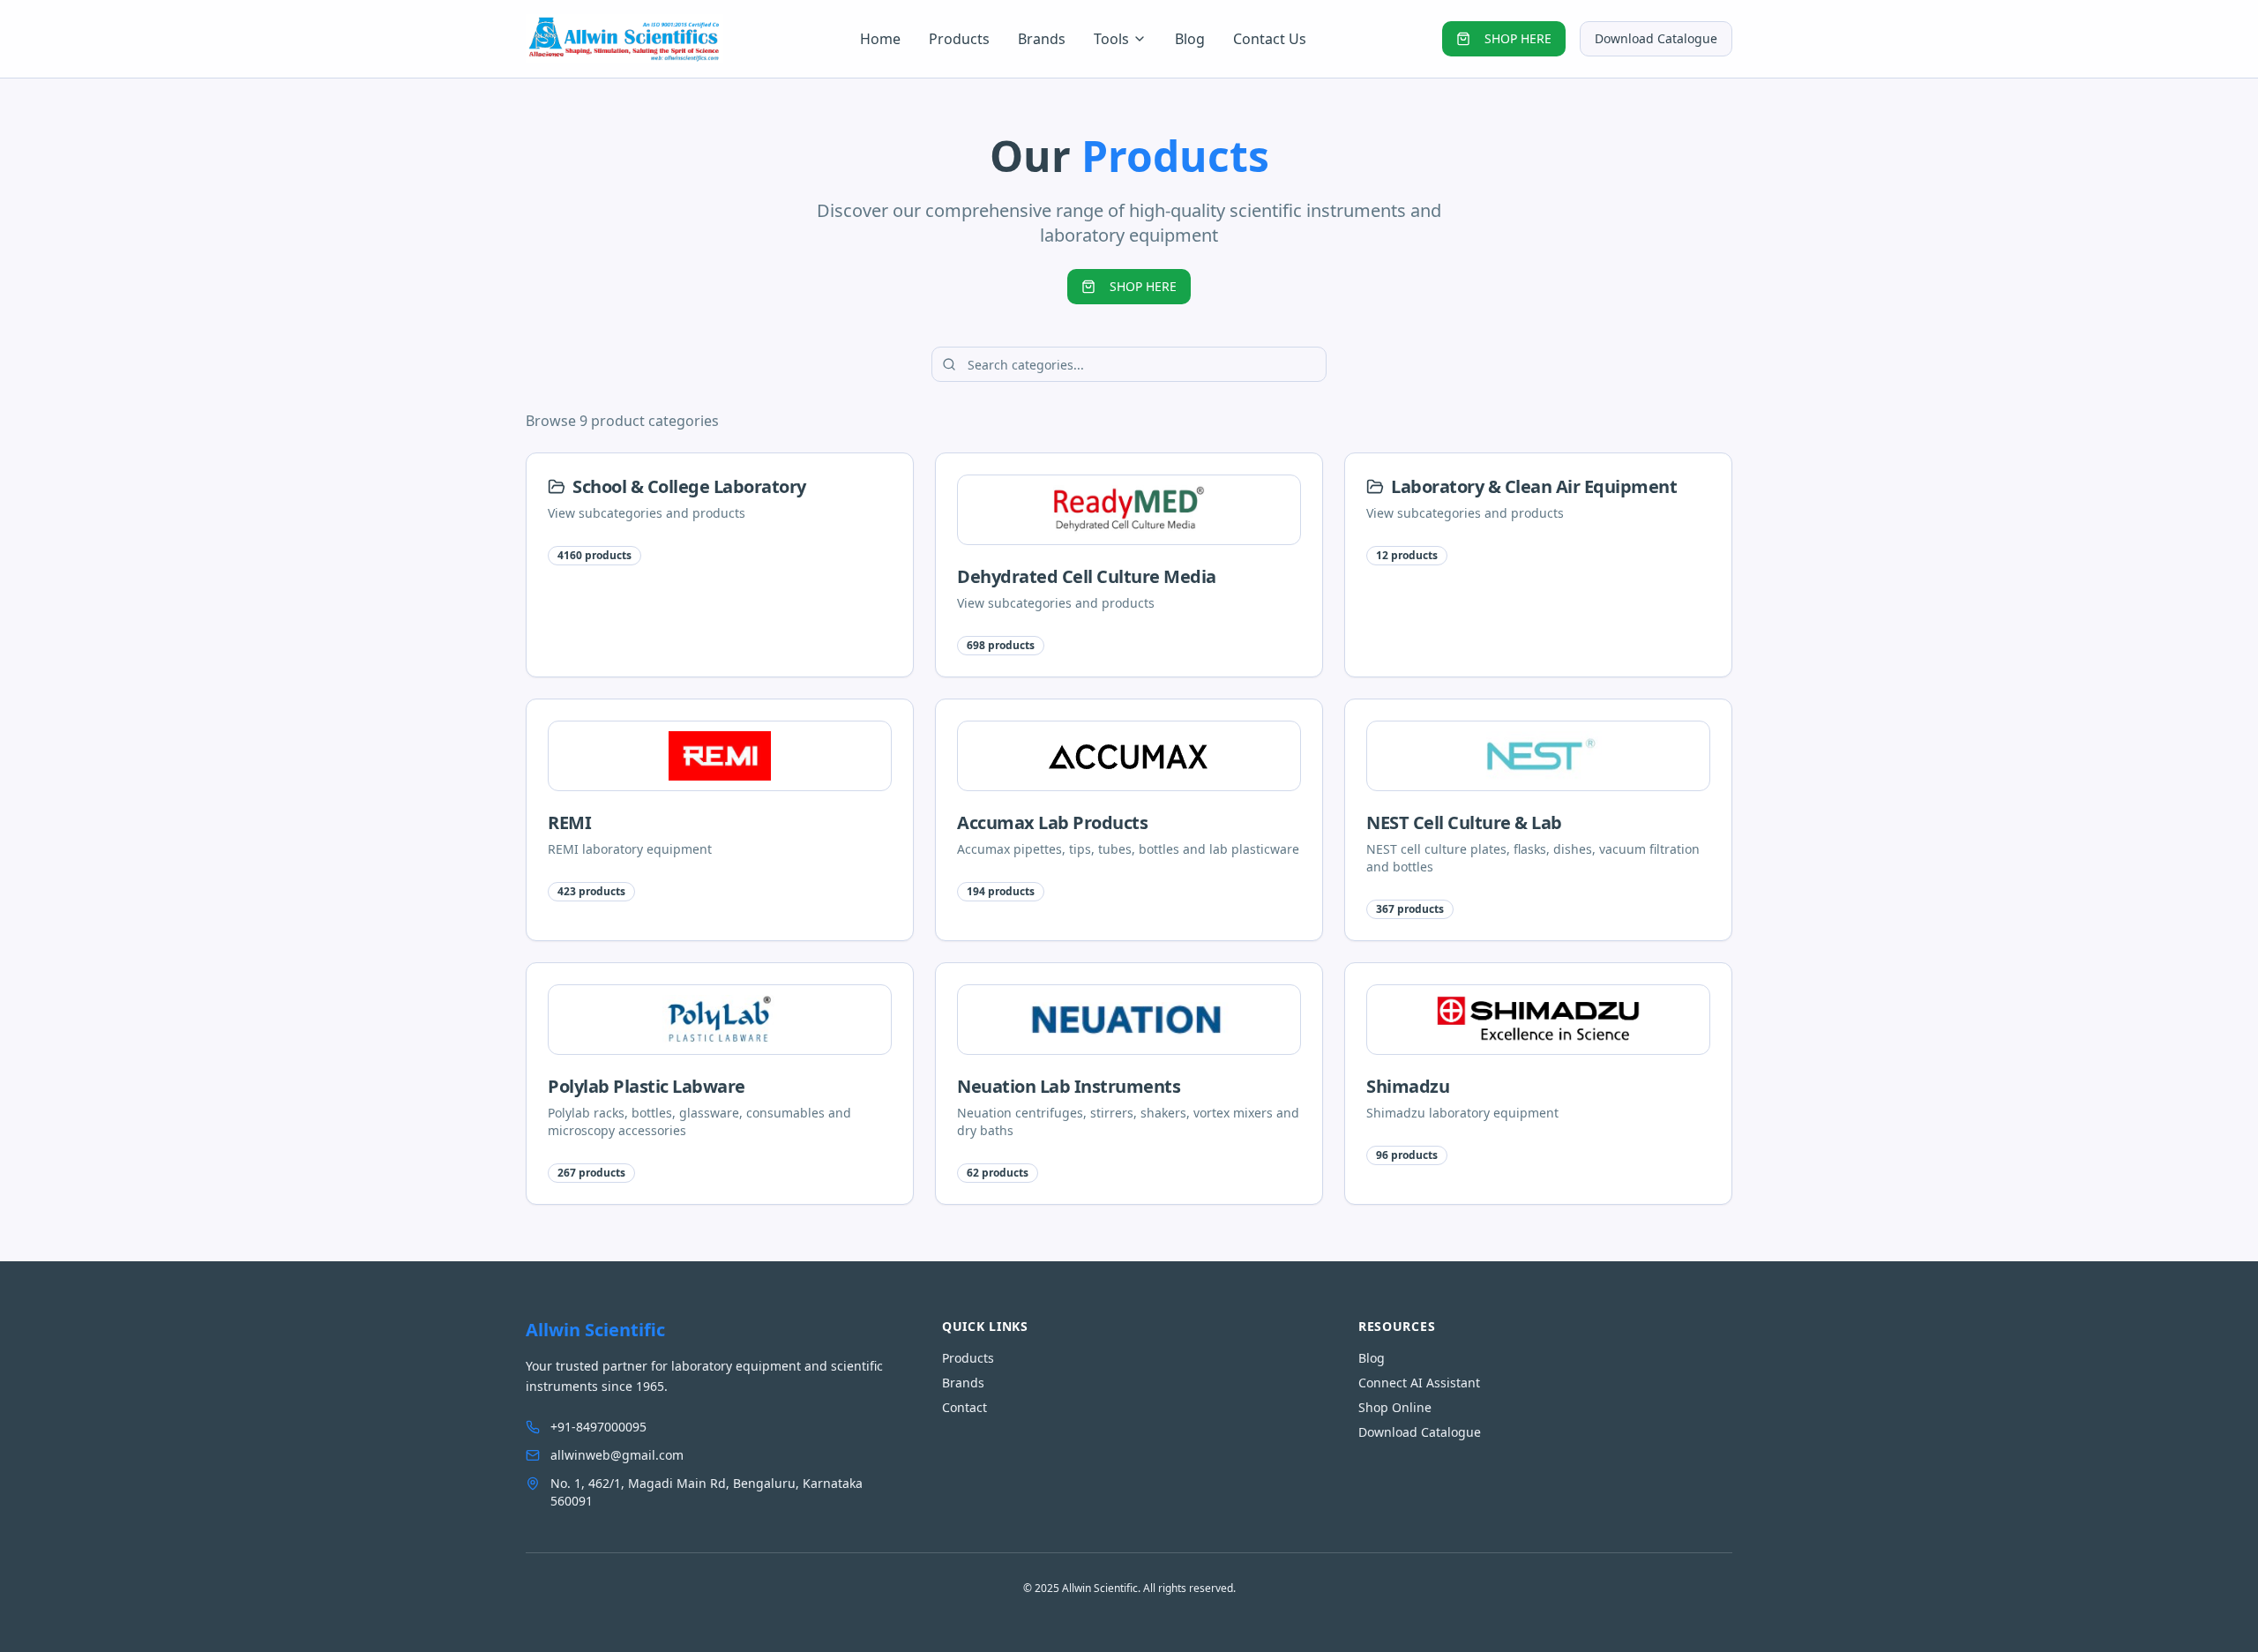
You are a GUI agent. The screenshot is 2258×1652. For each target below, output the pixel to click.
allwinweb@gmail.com (617, 1455)
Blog (1190, 39)
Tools (1111, 39)
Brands (1042, 39)
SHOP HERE (1518, 38)
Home (880, 39)
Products (959, 39)
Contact (965, 1407)
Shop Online (1395, 1407)
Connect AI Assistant (1419, 1383)
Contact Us (1270, 39)
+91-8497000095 (598, 1427)
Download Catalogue (1656, 38)
